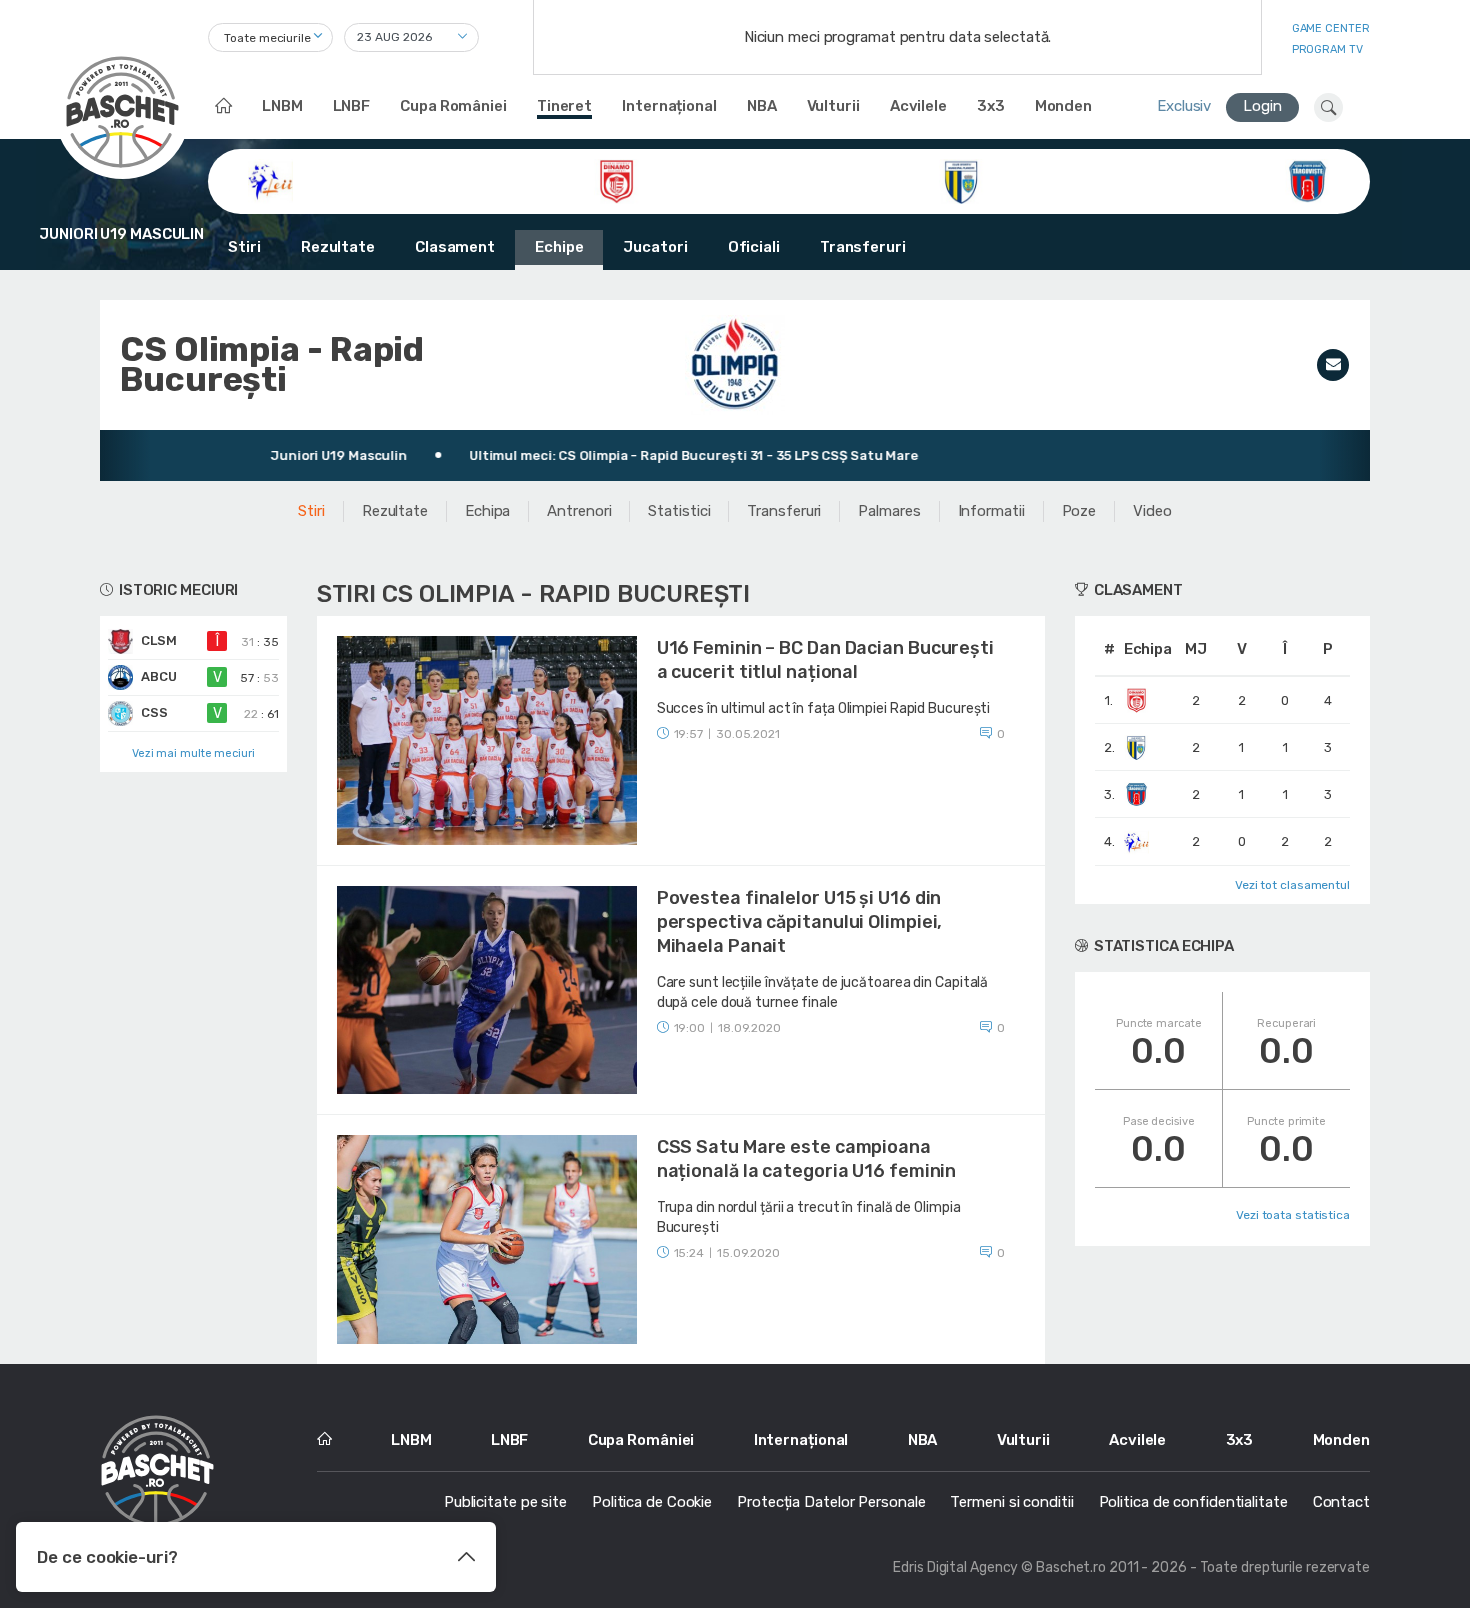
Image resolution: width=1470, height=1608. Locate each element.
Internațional (669, 106)
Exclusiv (1184, 106)
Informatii (991, 511)
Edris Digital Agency (955, 1567)
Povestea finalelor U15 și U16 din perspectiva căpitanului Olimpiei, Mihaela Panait (800, 922)
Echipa (487, 511)
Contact (1341, 1502)
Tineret (564, 106)
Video (1152, 511)
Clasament (455, 247)
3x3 (991, 106)
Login (1262, 106)
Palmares (889, 511)
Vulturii (833, 106)
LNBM (282, 106)
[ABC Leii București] (270, 180)
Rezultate (338, 247)
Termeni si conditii (1011, 1502)
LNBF (352, 106)
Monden (1063, 106)
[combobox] (270, 37)
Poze (1079, 511)
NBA (762, 106)
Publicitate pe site (505, 1502)
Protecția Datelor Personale (831, 1502)
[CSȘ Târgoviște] (1307, 180)
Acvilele (918, 106)
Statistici (679, 511)
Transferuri (863, 247)
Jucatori (655, 247)
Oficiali (754, 247)
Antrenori (579, 511)
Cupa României (453, 106)
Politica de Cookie (652, 1502)
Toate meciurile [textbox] (267, 38)
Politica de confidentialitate (1193, 1502)
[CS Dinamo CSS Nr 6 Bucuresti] (616, 180)
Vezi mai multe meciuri (193, 753)
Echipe (559, 247)
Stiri (244, 247)
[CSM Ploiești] (961, 180)
